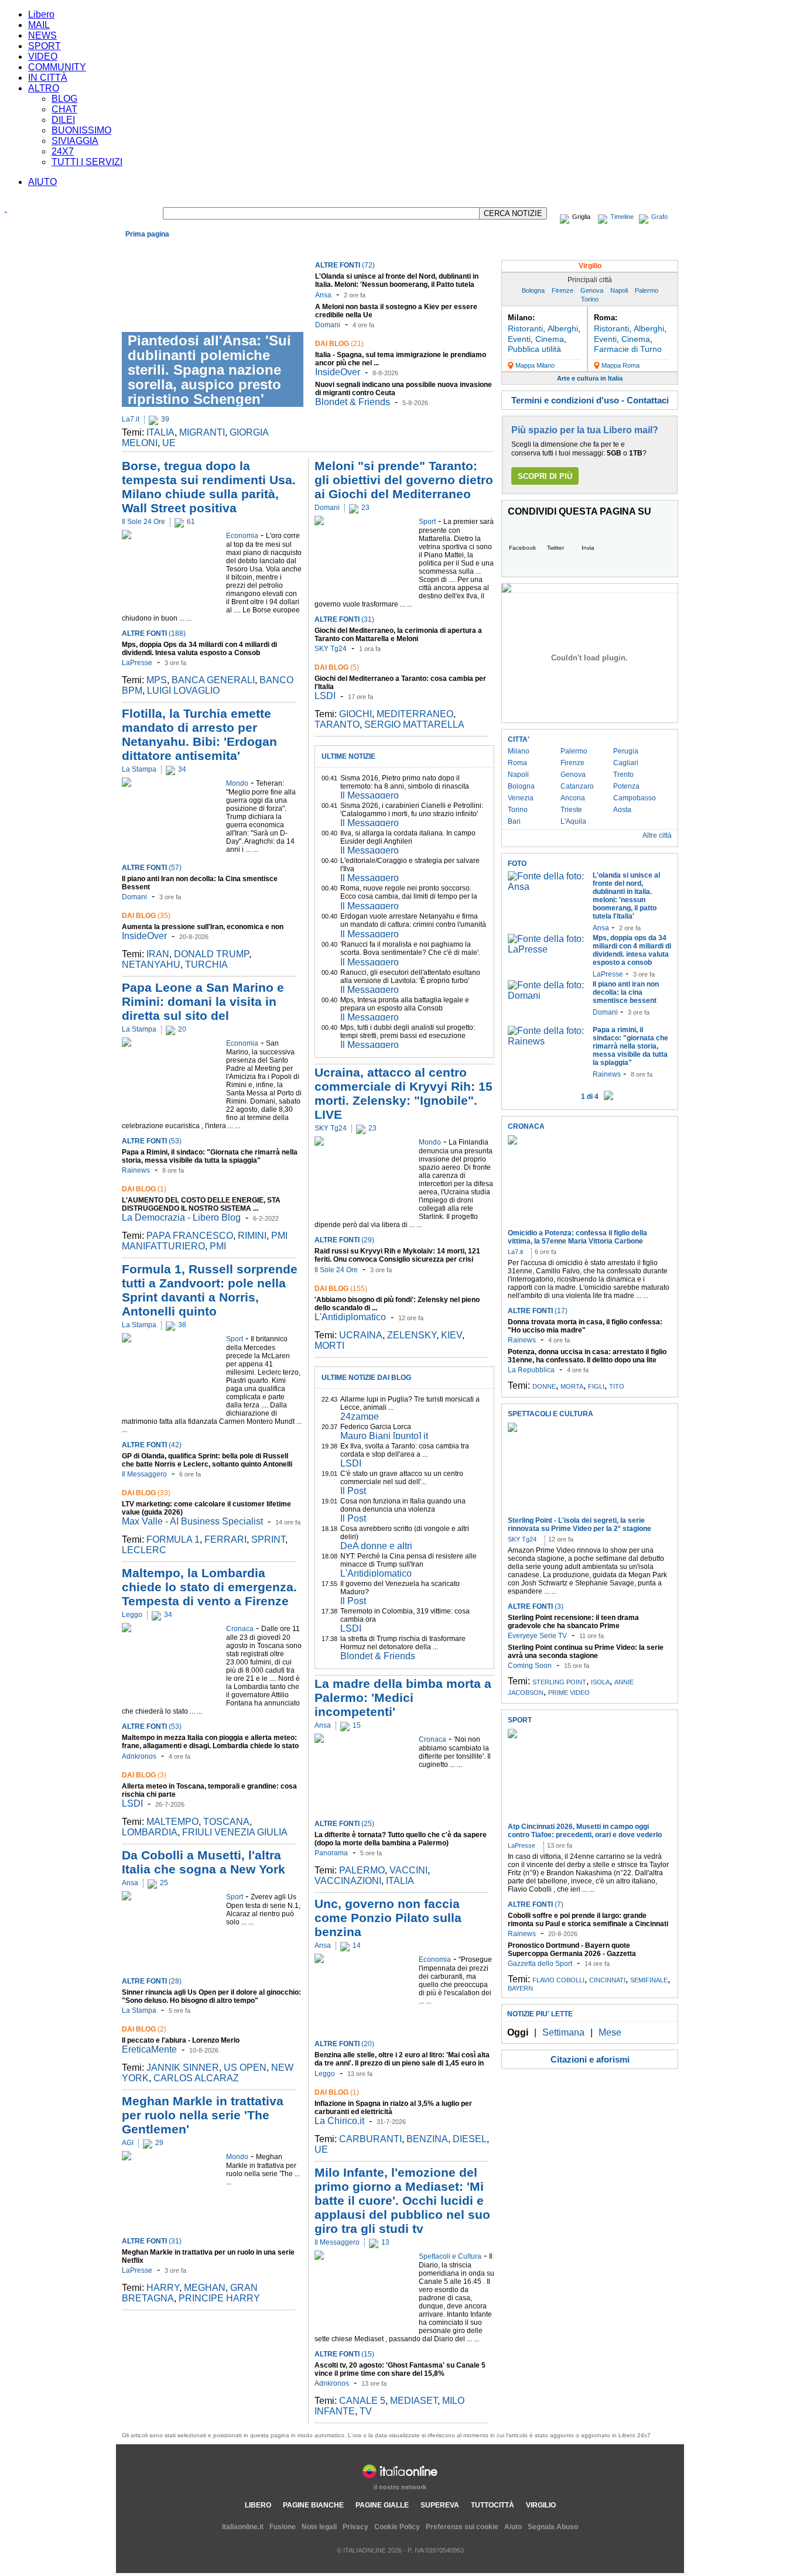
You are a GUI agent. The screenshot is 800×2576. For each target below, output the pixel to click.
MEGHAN (205, 2288)
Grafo (659, 217)
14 (357, 1945)
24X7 (63, 151)
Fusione (283, 2527)
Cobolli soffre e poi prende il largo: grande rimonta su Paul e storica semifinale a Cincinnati (588, 1920)
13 (385, 2242)
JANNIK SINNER (183, 2068)
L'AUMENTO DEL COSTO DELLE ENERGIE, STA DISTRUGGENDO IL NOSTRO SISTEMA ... (201, 1204)
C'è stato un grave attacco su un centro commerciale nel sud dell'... (402, 1478)
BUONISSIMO (81, 130)
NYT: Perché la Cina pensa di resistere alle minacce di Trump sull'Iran (408, 1560)
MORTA (572, 1386)
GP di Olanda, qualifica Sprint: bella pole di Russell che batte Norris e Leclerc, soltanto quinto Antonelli (207, 1460)
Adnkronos (139, 1756)
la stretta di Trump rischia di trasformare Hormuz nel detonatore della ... (403, 1643)
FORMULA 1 (173, 1539)
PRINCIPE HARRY (219, 2298)
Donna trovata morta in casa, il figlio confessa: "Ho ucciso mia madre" (585, 1326)
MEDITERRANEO (415, 714)
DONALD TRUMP (211, 954)
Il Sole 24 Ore (143, 522)
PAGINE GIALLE (382, 2505)
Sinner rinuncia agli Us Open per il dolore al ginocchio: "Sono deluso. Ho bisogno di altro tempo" (211, 1996)
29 (159, 2143)
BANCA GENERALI (213, 680)
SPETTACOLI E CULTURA (551, 1414)
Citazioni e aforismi (590, 2059)
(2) (144, 2029)
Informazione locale (582, 248)
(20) (344, 2044)
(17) (538, 1311)
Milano (519, 751)
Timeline (622, 217)
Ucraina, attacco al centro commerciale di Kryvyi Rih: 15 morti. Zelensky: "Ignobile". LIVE (404, 1093)
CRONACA (526, 1126)
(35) (146, 916)
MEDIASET (414, 2401)
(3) (144, 1775)
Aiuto (513, 2527)
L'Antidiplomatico (350, 1317)
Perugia (626, 751)
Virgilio (590, 266)
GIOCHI (355, 714)
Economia (177, 248)
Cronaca (141, 248)
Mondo (210, 248)
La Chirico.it (339, 2121)
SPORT (45, 46)
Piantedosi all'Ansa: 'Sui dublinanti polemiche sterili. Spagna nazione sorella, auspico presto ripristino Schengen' (209, 370)
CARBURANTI (370, 2139)
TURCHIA (206, 965)
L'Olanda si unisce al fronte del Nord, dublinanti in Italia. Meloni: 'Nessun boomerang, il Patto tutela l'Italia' (397, 285)
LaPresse (137, 663)
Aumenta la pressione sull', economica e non (203, 927)
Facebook (522, 548)
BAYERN (520, 1988)
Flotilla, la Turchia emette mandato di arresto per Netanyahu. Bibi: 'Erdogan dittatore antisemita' (199, 734)
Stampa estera (649, 248)
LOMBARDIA (150, 1832)
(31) (152, 2241)
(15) (344, 2354)
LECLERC (144, 1550)
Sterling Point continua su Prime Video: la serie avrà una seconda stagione (586, 1652)
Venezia (521, 798)
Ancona (573, 798)
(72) (345, 265)
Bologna (533, 290)
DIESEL (470, 2139)
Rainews (136, 1170)
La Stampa (139, 769)
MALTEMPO (172, 1822)
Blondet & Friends (353, 402)
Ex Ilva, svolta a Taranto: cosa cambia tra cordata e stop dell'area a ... (405, 1450)
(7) (536, 1904)
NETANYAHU (151, 965)
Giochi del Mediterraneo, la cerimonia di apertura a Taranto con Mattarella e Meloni (398, 635)
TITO (617, 1386)
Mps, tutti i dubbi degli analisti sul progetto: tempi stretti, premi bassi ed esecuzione (408, 1032)
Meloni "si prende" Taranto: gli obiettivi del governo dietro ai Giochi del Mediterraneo (404, 480)
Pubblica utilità (534, 349)
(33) (146, 1493)
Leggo (132, 1615)
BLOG (64, 99)
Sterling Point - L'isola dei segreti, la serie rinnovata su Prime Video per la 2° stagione (580, 1525)
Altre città (657, 835)
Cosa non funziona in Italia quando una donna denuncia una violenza (403, 1505)
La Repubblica (531, 1370)
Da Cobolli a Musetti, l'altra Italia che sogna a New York (204, 1862)
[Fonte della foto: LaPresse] (547, 949)
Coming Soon (530, 1666)
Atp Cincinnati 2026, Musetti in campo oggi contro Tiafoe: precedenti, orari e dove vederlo (585, 1831)
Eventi (519, 339)
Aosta (622, 810)
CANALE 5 (362, 2401)
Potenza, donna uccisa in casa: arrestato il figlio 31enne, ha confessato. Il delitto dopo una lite (587, 1356)
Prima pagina (147, 234)
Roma (517, 763)
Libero (41, 14)
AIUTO (42, 182)
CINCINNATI (607, 1980)
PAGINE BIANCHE (313, 2505)
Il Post (353, 1491)
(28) (152, 1981)
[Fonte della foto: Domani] (547, 996)
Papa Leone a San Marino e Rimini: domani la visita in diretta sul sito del (203, 1001)
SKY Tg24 (331, 649)
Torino (590, 299)
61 (191, 522)
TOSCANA (226, 1822)
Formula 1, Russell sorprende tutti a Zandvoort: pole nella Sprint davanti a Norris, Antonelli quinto (210, 1290)
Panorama (331, 1853)
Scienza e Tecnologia (382, 248)
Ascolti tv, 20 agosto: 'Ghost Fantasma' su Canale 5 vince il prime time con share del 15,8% (400, 2369)
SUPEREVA (440, 2505)
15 (357, 1725)
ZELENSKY (412, 1335)
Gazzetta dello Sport (540, 1964)
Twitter (555, 548)
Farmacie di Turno (628, 349)
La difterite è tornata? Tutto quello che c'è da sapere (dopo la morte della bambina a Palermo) (401, 1839)
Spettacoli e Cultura (288, 248)
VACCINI (408, 1870)
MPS (157, 680)
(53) (152, 1141)
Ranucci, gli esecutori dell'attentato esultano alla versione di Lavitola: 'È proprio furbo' (410, 977)
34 (182, 769)
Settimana (563, 2032)
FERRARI (225, 1539)
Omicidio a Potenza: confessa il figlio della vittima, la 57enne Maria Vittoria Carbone (577, 1237)
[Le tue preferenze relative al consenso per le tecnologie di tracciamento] (780, 2556)
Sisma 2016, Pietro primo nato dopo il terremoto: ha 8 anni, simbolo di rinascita (405, 782)
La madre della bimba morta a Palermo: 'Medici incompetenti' (403, 1698)
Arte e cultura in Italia (590, 378)
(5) (337, 667)
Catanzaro (577, 786)
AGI (128, 2143)
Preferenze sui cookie (462, 2527)
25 (164, 1883)
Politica (239, 248)
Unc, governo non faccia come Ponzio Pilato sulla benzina (388, 1918)
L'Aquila (573, 821)
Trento (623, 775)
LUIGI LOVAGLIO (183, 691)
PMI (218, 1246)
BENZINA (427, 2139)
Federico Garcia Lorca (376, 1427)
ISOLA (600, 1682)
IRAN (158, 954)
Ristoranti (525, 328)
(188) (154, 633)
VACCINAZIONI (348, 1881)
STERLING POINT (559, 1682)
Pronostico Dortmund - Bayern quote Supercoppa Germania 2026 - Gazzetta (572, 1950)
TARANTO (337, 724)
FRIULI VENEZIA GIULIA (235, 1832)
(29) (344, 1240)
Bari (514, 821)
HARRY (163, 2288)
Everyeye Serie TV (537, 1636)
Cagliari (626, 763)
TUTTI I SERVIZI (87, 162)
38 (182, 1325)
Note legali (319, 2527)
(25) (344, 1824)
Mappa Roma (620, 365)
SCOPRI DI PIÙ (545, 476)
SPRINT (268, 1539)
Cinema (550, 339)
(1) (144, 1189)
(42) (152, 1445)
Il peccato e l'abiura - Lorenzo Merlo (181, 2040)
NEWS (42, 35)
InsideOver (338, 372)
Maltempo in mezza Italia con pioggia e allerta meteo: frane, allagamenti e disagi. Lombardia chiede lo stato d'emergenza (210, 1746)
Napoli (619, 290)
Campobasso (635, 798)
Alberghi (563, 328)
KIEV (452, 1335)
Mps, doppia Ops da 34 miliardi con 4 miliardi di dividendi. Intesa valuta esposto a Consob (199, 649)
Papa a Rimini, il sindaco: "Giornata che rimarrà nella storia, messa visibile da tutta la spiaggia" (210, 1156)
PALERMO (362, 1870)
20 (182, 1029)
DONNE (544, 1386)
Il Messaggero (144, 1474)
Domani (328, 325)
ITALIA (160, 432)
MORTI (329, 1346)
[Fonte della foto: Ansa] (547, 887)
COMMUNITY (57, 67)
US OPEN (245, 2068)
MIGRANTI (202, 432)
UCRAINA (361, 1335)
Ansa (323, 295)
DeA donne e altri (376, 1546)
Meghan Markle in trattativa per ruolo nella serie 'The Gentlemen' (203, 2115)
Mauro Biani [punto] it (384, 1436)
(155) (341, 1289)
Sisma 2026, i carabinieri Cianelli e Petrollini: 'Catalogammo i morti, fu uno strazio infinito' (412, 810)
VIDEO (43, 56)
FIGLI (596, 1386)
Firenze (563, 290)
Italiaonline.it (243, 2527)
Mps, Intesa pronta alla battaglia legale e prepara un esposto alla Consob (405, 1004)
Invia (588, 548)
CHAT (64, 109)
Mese (610, 2032)
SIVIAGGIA (75, 141)
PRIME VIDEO (569, 1693)
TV (366, 2411)
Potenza (626, 786)
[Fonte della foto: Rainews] (547, 1041)
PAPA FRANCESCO (190, 1236)
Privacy (355, 2527)
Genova (592, 290)
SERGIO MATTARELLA (414, 724)
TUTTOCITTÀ (493, 2505)
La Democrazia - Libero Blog (181, 1217)
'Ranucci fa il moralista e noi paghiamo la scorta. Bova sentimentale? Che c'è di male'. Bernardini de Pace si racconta (410, 953)
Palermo (647, 290)
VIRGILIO (541, 2505)
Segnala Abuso (553, 2527)
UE (169, 443)
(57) (152, 868)
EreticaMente (149, 2049)
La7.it (131, 419)
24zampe (360, 1417)
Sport (334, 248)
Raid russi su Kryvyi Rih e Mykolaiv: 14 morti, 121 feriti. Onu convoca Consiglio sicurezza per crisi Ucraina (397, 1259)
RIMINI (252, 1236)
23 (365, 508)
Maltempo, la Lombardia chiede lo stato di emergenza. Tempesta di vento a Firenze (209, 1587)
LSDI (132, 1803)
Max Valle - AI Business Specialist (192, 1521)
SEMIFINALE (649, 1980)
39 (165, 419)
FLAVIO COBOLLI (558, 1980)
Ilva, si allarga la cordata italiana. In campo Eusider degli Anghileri (408, 837)
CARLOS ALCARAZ (196, 2078)
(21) (339, 344)
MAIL (39, 25)
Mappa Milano (535, 365)
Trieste (571, 810)
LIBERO (258, 2505)
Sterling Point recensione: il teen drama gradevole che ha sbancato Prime (573, 1622)
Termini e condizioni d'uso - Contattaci (590, 400)
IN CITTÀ (48, 78)
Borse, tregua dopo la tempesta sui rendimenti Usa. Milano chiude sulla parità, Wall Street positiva (209, 487)
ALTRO (44, 88)
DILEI (63, 120)
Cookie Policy (397, 2527)
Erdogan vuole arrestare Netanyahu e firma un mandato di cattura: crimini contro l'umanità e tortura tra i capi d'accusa (413, 924)
